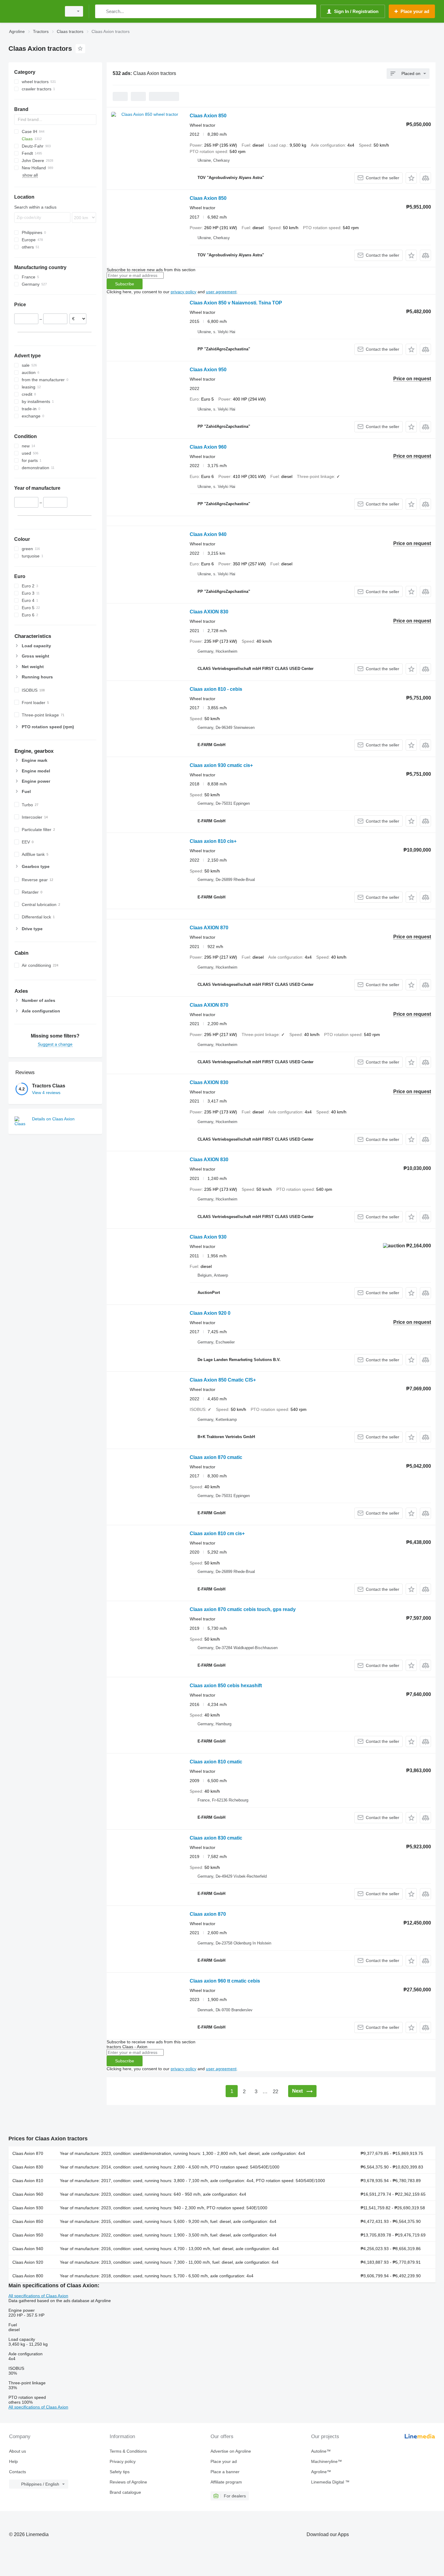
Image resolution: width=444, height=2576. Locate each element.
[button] (411, 178)
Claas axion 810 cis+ (213, 841)
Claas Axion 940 (208, 534)
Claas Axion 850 (208, 116)
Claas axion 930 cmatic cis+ (221, 765)
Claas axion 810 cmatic (216, 1762)
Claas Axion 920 (28, 2262)
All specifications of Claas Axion (38, 2296)
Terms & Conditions (128, 2451)
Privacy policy (123, 2461)
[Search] (101, 11)
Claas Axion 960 (208, 447)
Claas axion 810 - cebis (216, 689)
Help (13, 2461)
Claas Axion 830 (28, 2167)
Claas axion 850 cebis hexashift (226, 1686)
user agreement (221, 292)
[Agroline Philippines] (33, 11)
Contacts (18, 2472)
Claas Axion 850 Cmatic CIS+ (223, 1380)
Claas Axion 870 (28, 2153)
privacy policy (183, 292)
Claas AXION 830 (209, 612)
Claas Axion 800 (28, 2276)
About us (18, 2451)
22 (275, 2092)
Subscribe (125, 284)
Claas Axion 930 (208, 1237)
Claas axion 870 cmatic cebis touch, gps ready (243, 1609)
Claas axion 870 (208, 1914)
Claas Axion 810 (28, 2181)
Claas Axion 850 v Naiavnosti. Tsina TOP (236, 303)
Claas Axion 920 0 (210, 1313)
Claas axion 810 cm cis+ (217, 1533)
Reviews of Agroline (128, 2482)
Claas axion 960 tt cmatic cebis (225, 1981)
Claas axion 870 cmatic (216, 1457)
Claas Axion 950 (208, 370)
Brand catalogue (125, 2492)
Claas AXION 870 (209, 928)
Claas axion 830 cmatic (216, 1838)
